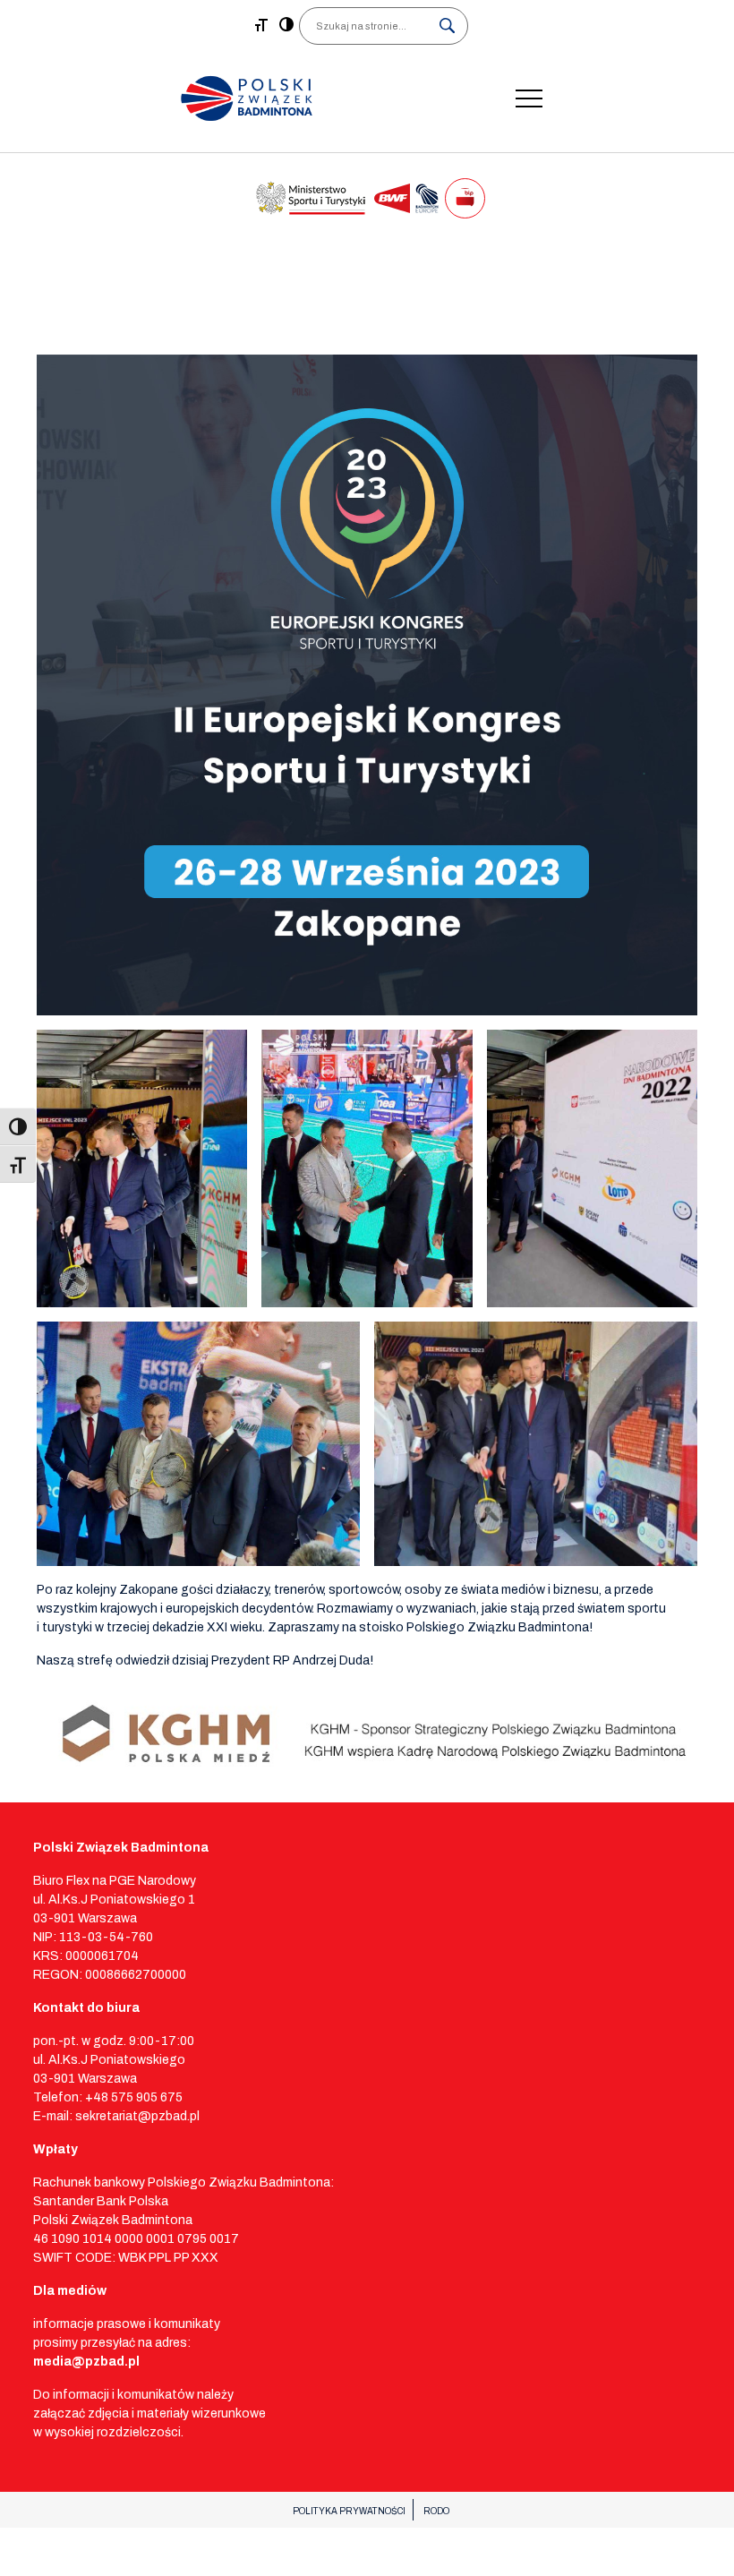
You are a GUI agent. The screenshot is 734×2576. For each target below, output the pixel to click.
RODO (436, 2511)
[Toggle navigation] (529, 98)
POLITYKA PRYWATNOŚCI (349, 2511)
